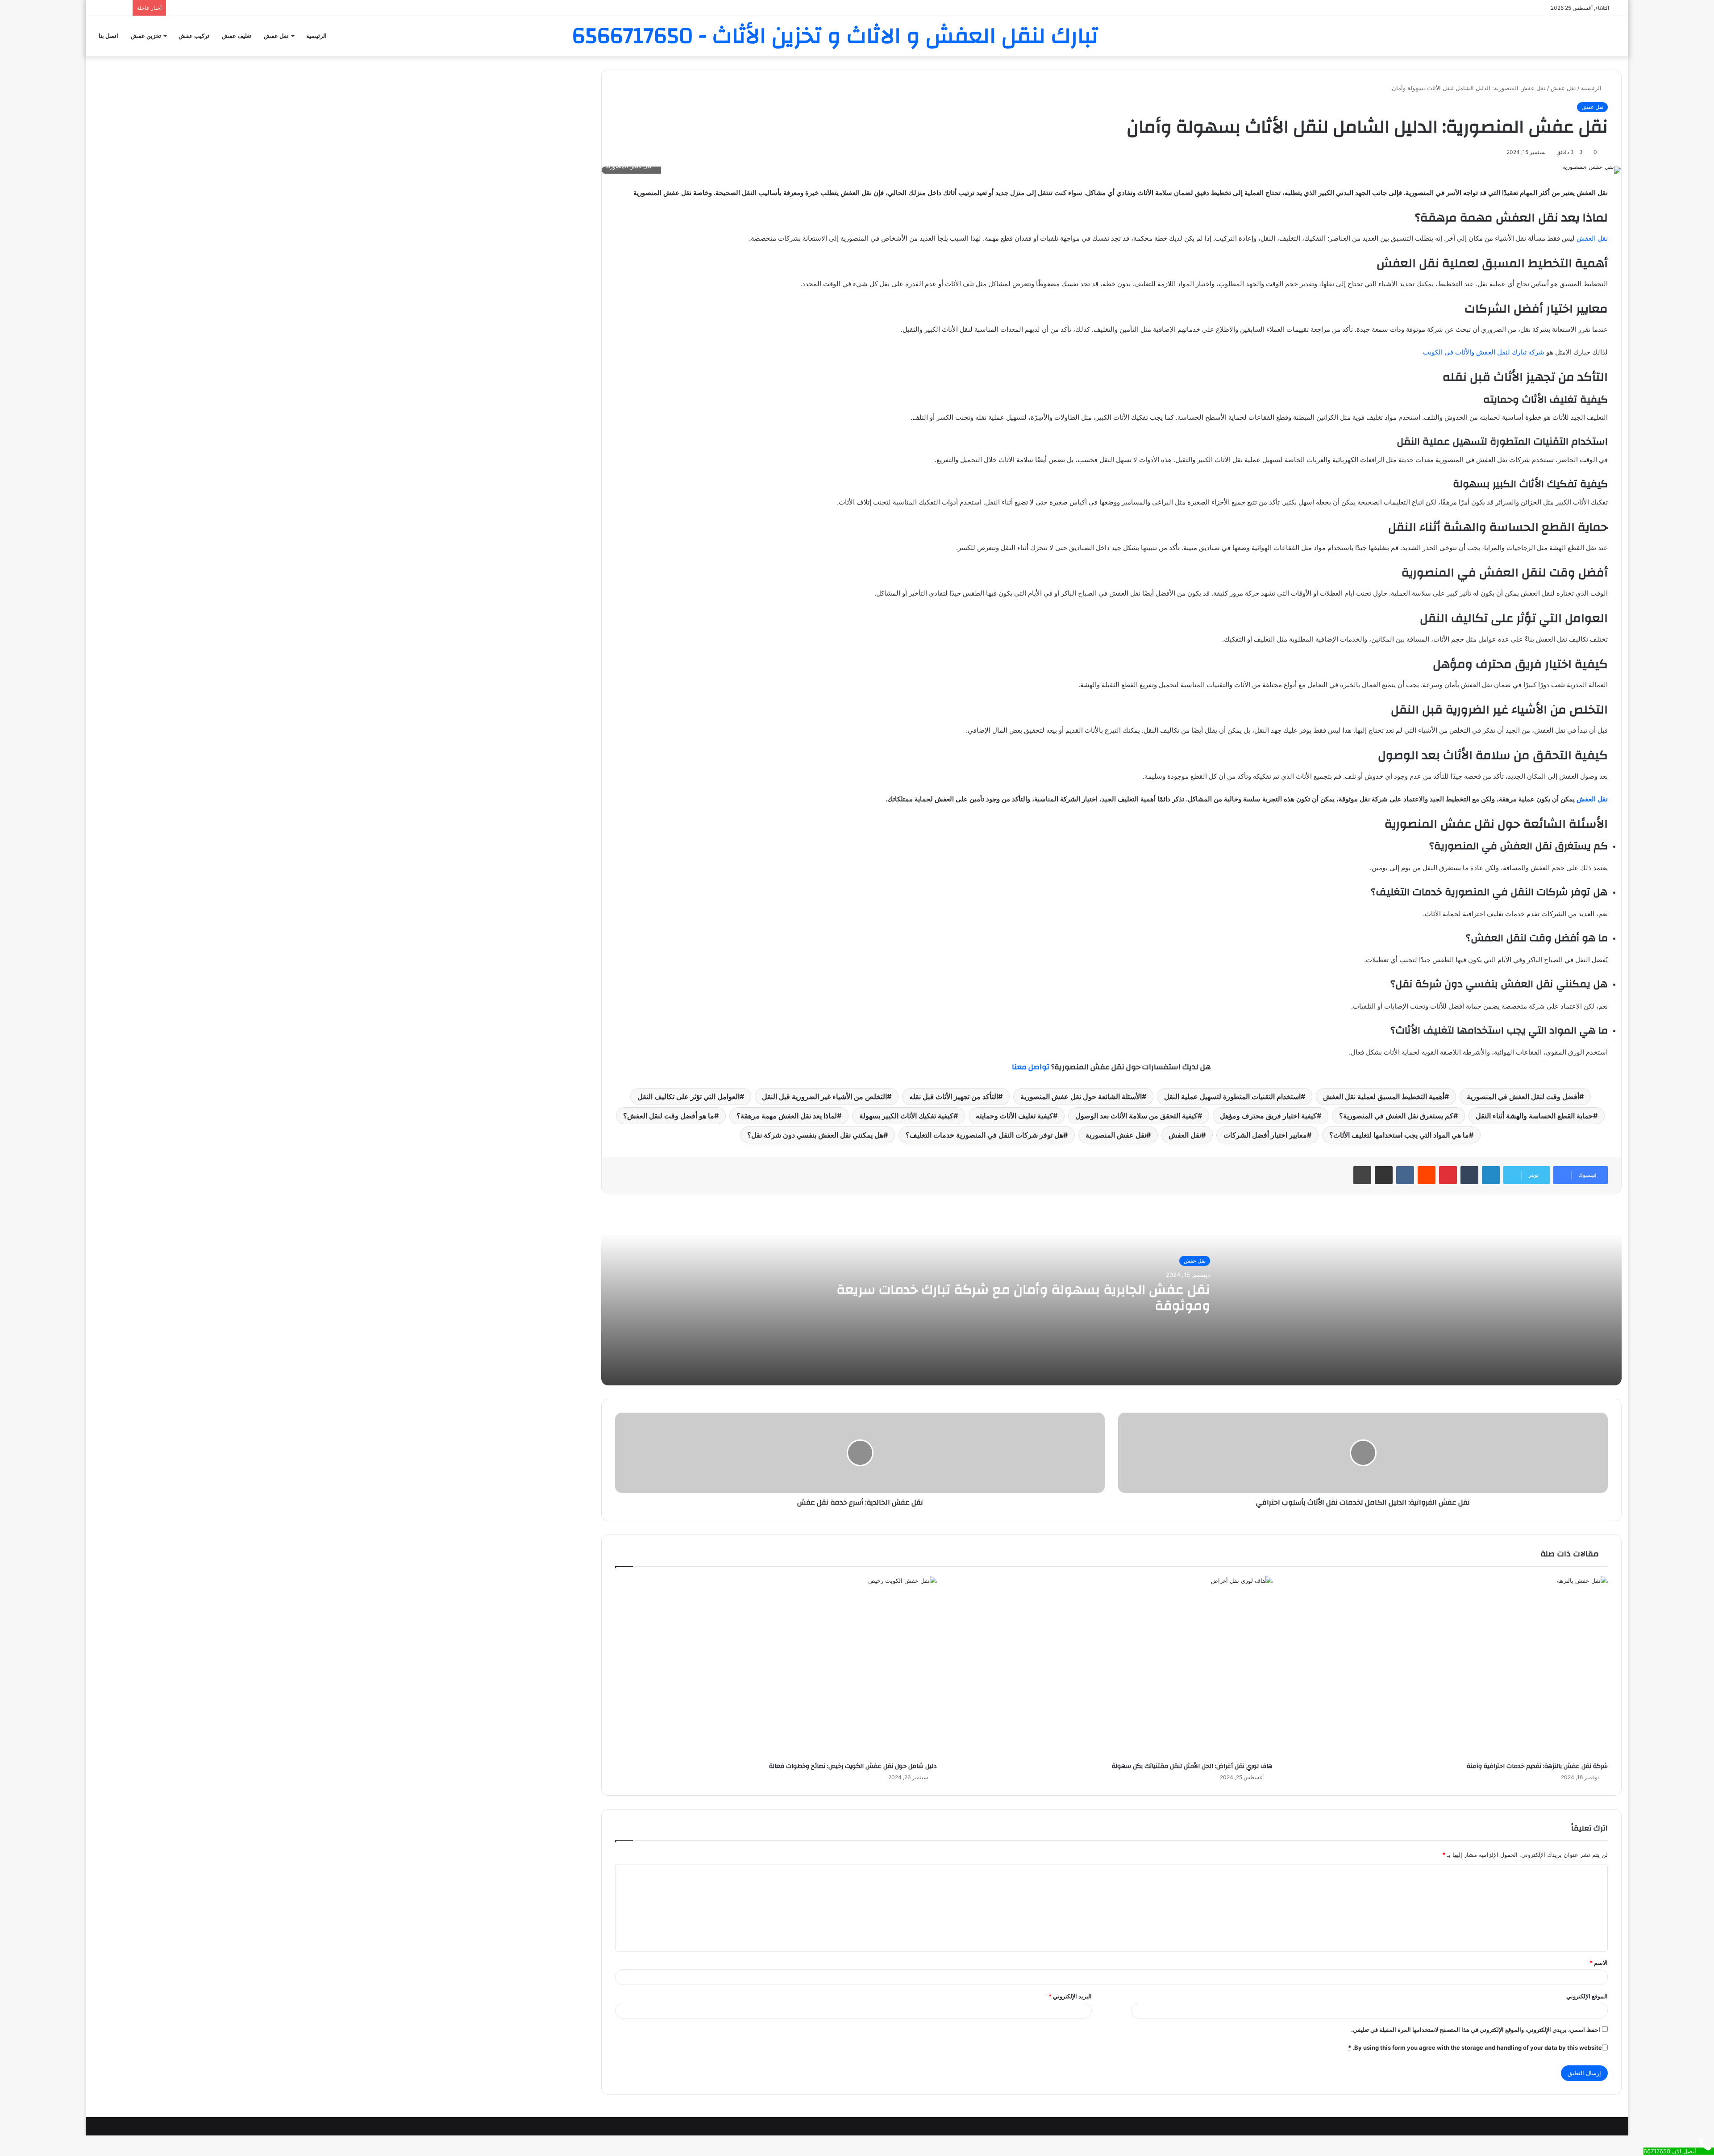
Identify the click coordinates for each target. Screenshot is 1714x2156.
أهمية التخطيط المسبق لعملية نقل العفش (1384, 1097)
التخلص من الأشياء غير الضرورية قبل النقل (824, 1097)
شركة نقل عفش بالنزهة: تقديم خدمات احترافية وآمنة (1537, 1766)
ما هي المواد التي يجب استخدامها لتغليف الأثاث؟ (1399, 1135)
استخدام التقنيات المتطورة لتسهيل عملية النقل (1232, 1097)
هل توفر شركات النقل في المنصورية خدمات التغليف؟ (984, 1135)
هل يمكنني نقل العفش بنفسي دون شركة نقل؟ (815, 1135)
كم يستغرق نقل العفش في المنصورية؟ (1396, 1116)
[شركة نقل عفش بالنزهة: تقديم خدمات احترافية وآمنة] (1447, 1667)
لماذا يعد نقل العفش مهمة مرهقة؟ (787, 1116)
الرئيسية (316, 36)
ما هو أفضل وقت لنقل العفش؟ (669, 1116)
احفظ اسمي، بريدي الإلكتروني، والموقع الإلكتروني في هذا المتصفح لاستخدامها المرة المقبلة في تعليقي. (1476, 2030)
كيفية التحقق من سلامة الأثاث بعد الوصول (1136, 1116)
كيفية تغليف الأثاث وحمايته (1014, 1116)
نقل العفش (1592, 238)
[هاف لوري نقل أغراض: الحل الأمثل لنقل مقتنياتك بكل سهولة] (1111, 1667)
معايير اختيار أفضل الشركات (1265, 1135)
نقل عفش (276, 36)
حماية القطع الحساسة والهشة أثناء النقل (1534, 1116)
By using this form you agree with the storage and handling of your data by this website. (1475, 2048)
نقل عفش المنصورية (1116, 1135)
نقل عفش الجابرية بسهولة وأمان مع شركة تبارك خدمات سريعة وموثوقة (1023, 1298)
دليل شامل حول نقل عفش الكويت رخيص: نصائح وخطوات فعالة (853, 1766)
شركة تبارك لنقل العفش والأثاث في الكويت (1484, 352)
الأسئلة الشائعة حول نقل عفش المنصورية (1081, 1097)
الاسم (1599, 1963)
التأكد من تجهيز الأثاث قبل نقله (954, 1097)
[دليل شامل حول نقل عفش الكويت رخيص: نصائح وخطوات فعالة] (776, 1667)
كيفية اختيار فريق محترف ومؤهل (1268, 1116)
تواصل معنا (1031, 1067)
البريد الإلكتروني (1070, 1996)
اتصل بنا (108, 36)
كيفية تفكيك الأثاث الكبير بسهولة (906, 1116)
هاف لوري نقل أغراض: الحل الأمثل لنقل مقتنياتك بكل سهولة (1192, 1766)
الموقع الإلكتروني (1587, 1996)
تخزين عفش (146, 36)
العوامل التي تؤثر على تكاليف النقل (689, 1097)
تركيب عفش (194, 36)
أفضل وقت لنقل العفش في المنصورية (1523, 1097)
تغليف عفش (237, 36)
